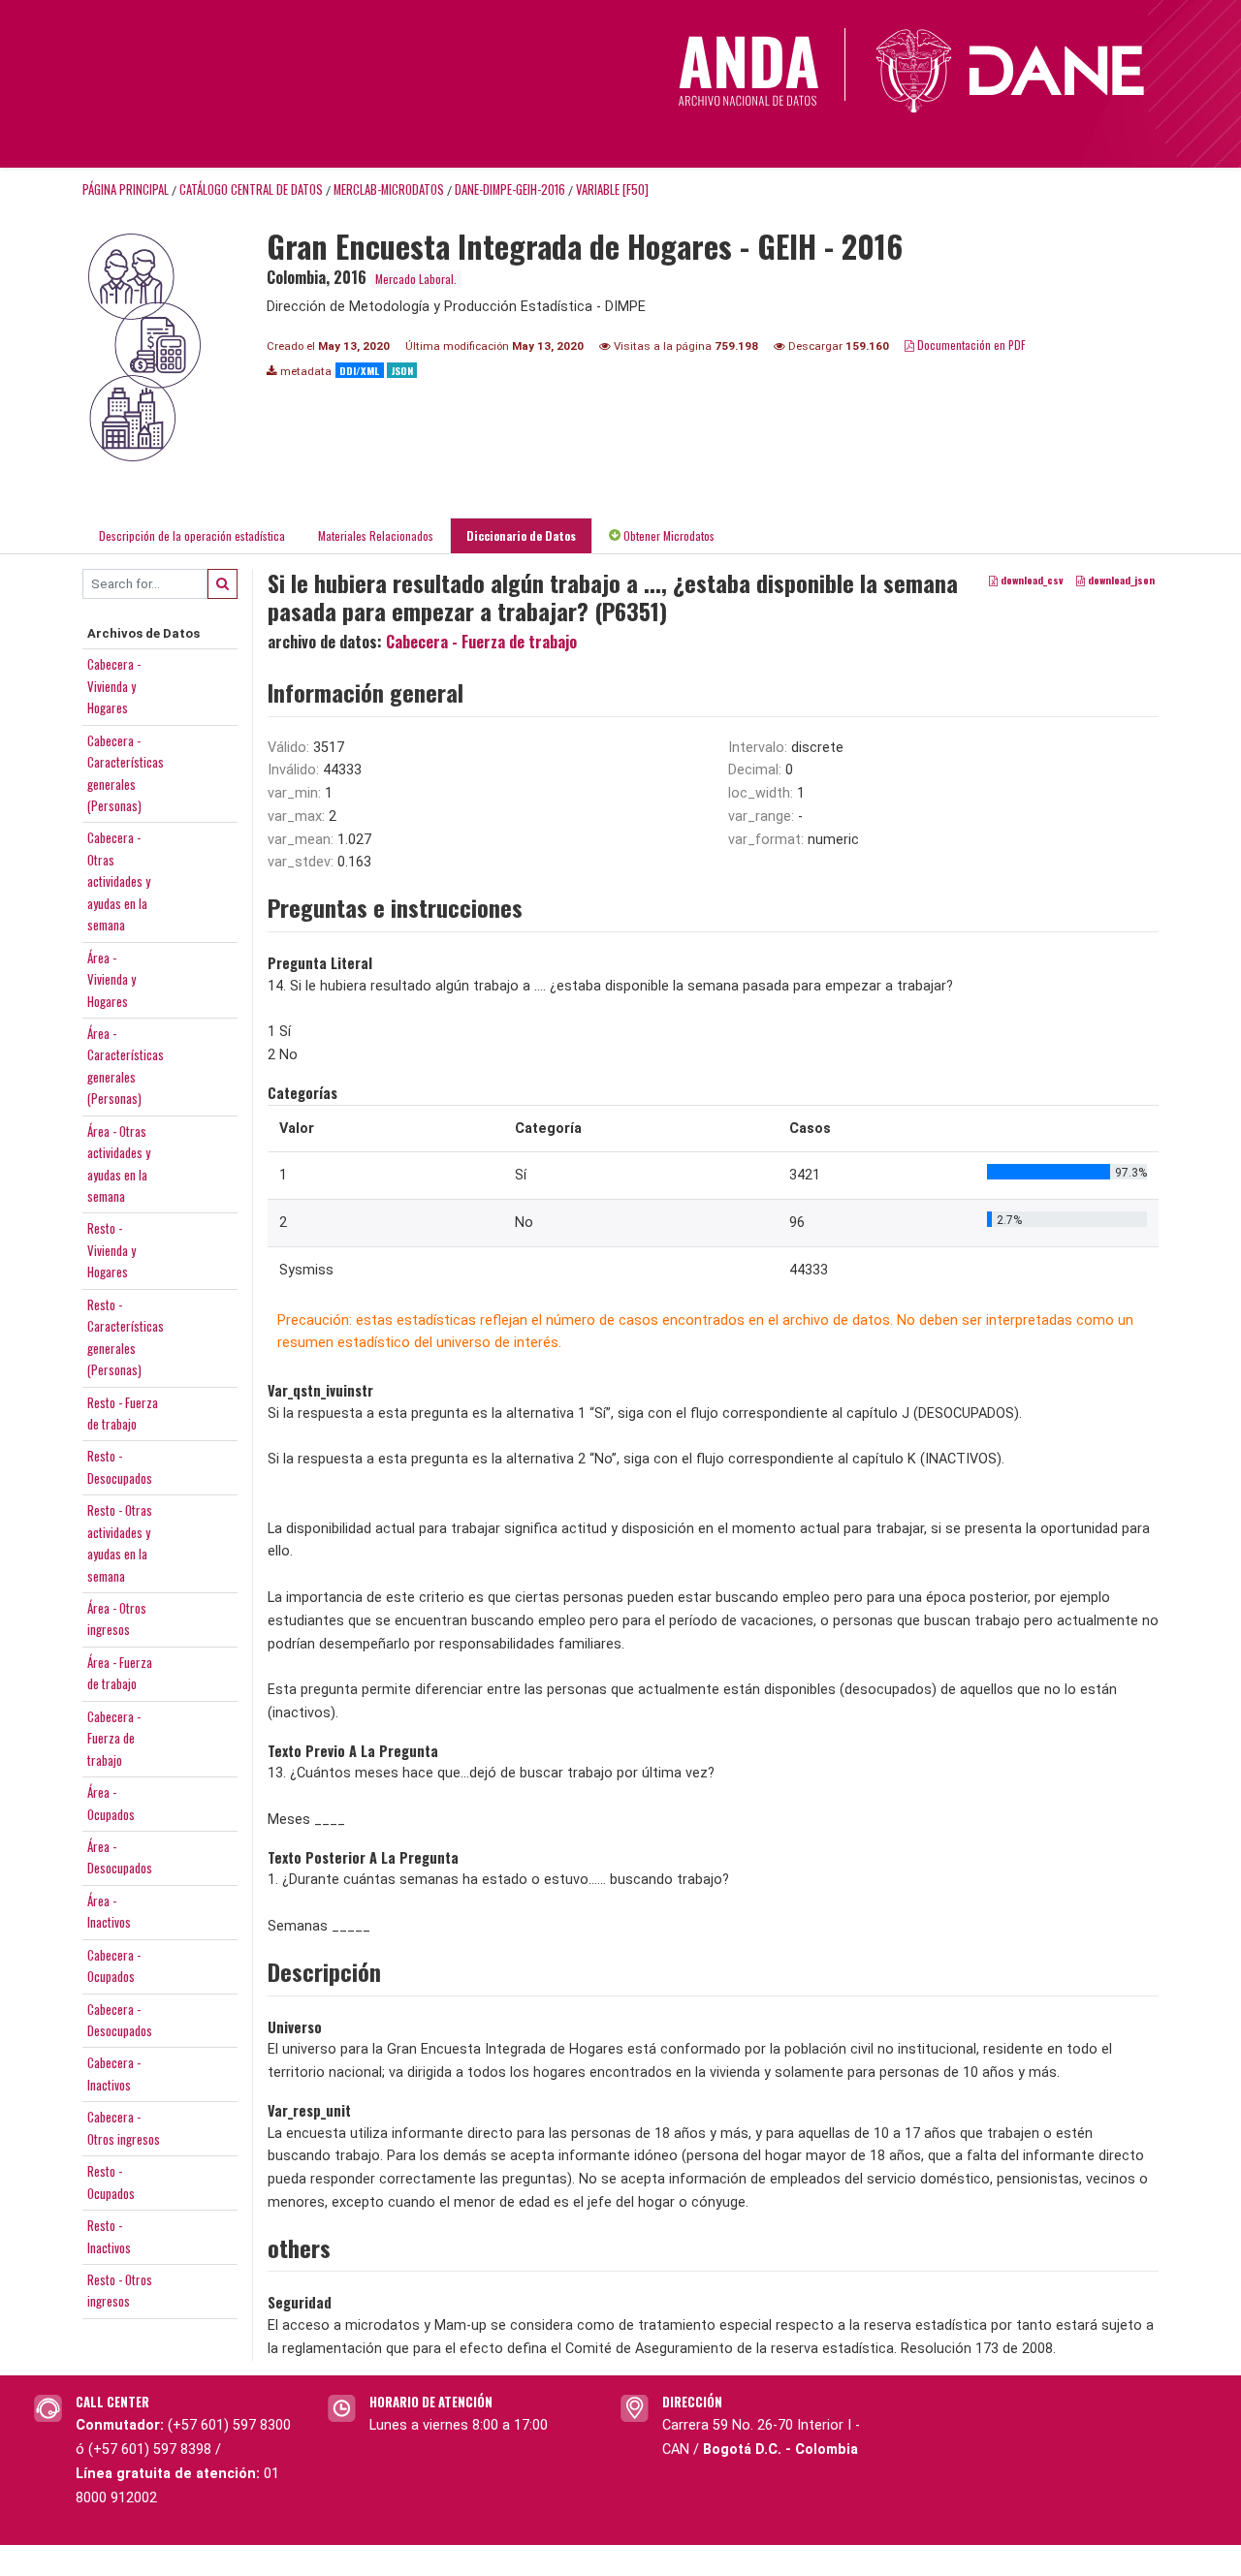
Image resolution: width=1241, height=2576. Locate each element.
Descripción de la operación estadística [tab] (192, 535)
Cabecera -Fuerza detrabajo (114, 1738)
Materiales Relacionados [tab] (376, 535)
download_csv (1031, 580)
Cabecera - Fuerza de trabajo (481, 642)
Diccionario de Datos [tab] (521, 535)
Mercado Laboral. (416, 279)
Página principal (126, 189)
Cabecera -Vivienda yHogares (114, 686)
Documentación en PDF (970, 345)
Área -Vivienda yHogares (111, 979)
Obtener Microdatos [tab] (668, 535)
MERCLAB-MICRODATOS (389, 189)
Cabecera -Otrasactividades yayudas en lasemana (119, 881)
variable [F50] (612, 189)
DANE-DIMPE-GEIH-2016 (510, 189)
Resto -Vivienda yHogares (111, 1250)
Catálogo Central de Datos (251, 189)
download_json (1120, 580)
